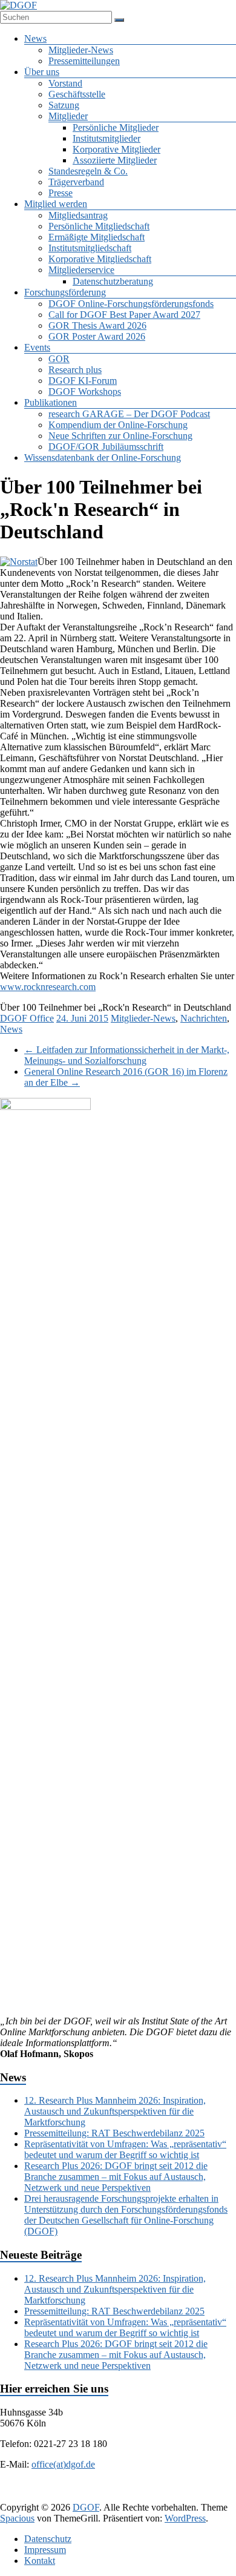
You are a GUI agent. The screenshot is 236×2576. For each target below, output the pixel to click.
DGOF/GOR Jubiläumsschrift (106, 447)
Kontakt (40, 2561)
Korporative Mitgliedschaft (100, 259)
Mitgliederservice (81, 270)
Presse (61, 193)
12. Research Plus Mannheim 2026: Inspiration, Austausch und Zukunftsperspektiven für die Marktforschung (115, 2111)
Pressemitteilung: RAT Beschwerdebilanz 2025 (114, 2133)
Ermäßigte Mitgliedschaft (97, 237)
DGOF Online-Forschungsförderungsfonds (131, 304)
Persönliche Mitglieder (116, 127)
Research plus (75, 370)
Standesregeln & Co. (88, 171)
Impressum (45, 2550)
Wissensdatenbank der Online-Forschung (103, 457)
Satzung (64, 105)
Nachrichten (204, 1018)
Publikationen (51, 402)
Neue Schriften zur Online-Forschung (120, 436)
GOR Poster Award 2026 (97, 336)
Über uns (42, 72)
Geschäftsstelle (77, 94)
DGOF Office (27, 1018)
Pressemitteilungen (84, 61)
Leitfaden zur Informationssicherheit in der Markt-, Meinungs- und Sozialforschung (127, 1055)
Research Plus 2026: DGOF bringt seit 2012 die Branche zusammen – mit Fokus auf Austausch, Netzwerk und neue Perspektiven (116, 2177)
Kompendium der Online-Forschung (118, 425)
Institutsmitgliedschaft (90, 248)
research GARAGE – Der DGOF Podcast (129, 414)
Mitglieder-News (81, 50)
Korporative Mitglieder (116, 149)
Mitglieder (68, 116)
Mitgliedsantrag (78, 215)
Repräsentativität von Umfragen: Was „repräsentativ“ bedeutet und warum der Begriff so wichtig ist (125, 2149)
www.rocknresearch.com (48, 987)
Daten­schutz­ (48, 2539)
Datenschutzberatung (113, 281)
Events (37, 347)
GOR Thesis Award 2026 (97, 325)
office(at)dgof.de (63, 2464)
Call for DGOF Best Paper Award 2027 (124, 315)
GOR (59, 359)
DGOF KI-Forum (83, 381)
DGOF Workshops (85, 391)
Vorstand (65, 83)
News (35, 38)
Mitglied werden (56, 204)
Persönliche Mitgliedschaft (99, 226)
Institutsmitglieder (107, 138)
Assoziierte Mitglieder (115, 160)
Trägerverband (76, 182)
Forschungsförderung (65, 292)
